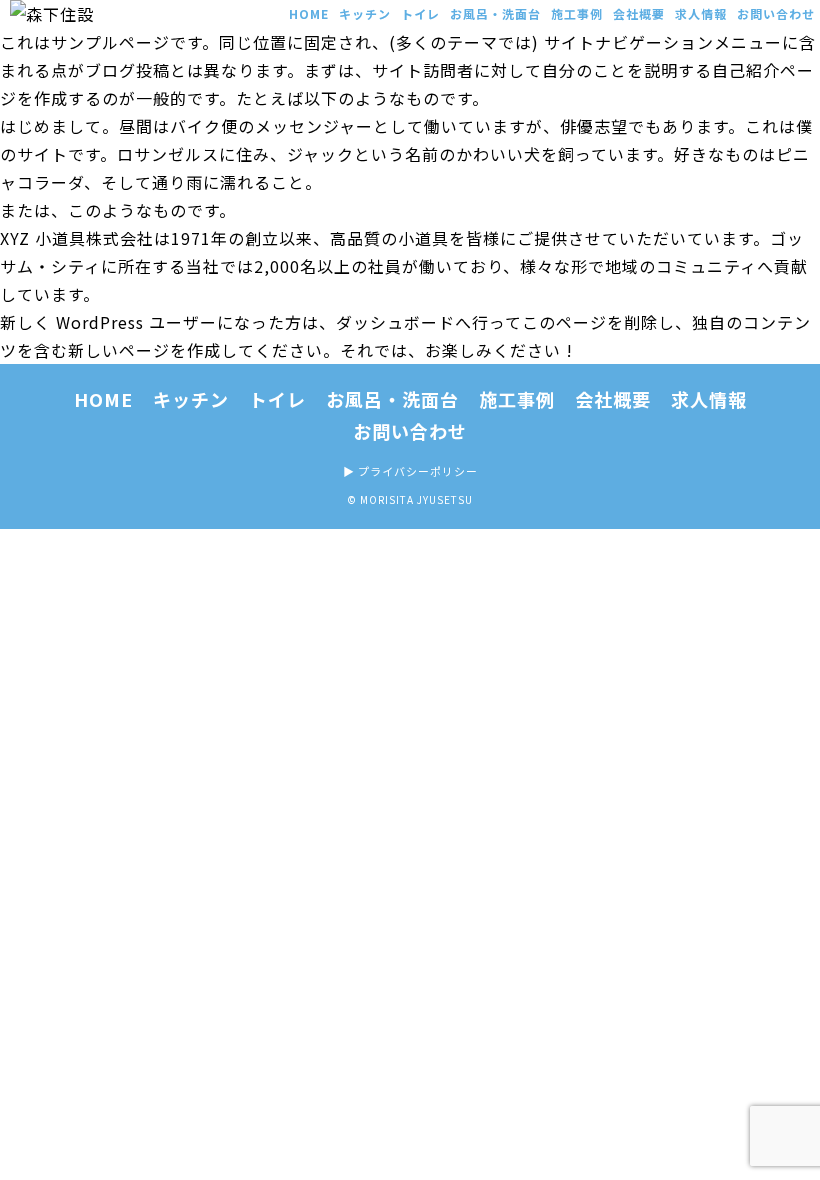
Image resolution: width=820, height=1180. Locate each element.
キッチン (365, 13)
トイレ (420, 13)
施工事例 (577, 13)
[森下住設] (80, 14)
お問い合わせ (776, 13)
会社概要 (639, 13)
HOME (309, 13)
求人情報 (701, 13)
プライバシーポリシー (418, 471)
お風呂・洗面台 (495, 13)
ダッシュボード (395, 322)
